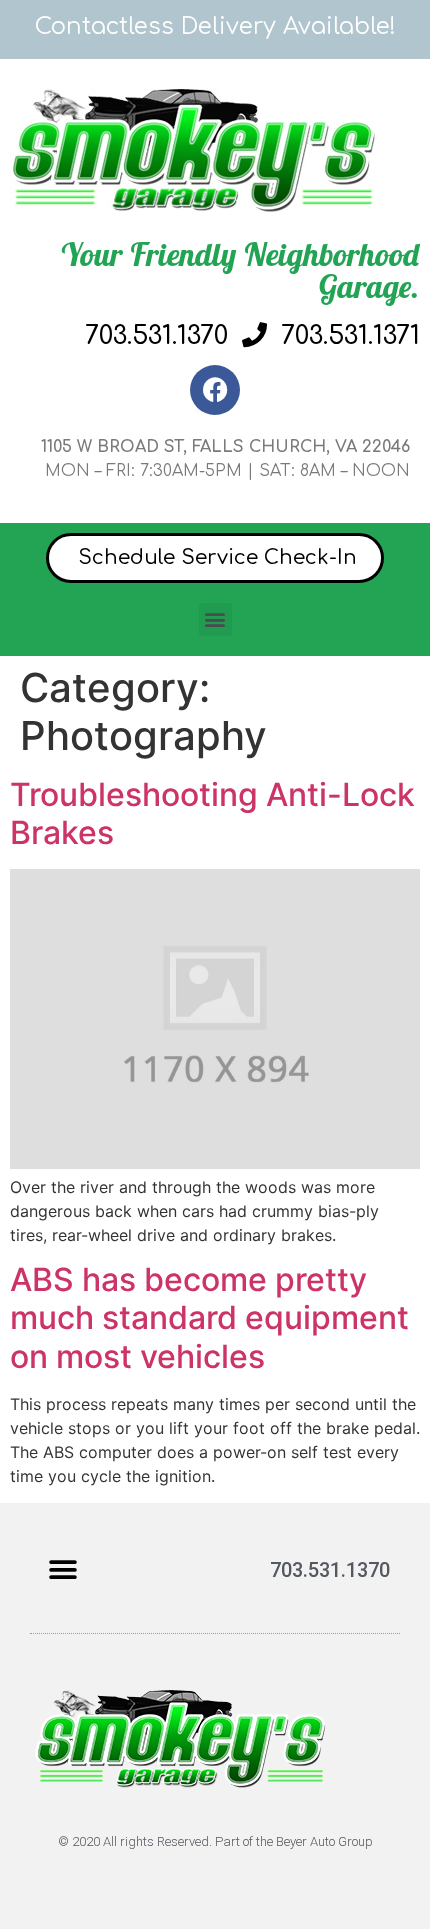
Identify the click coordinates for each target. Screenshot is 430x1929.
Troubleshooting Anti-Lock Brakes (212, 813)
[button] (215, 619)
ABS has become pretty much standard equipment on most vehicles (209, 1318)
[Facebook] (215, 390)
